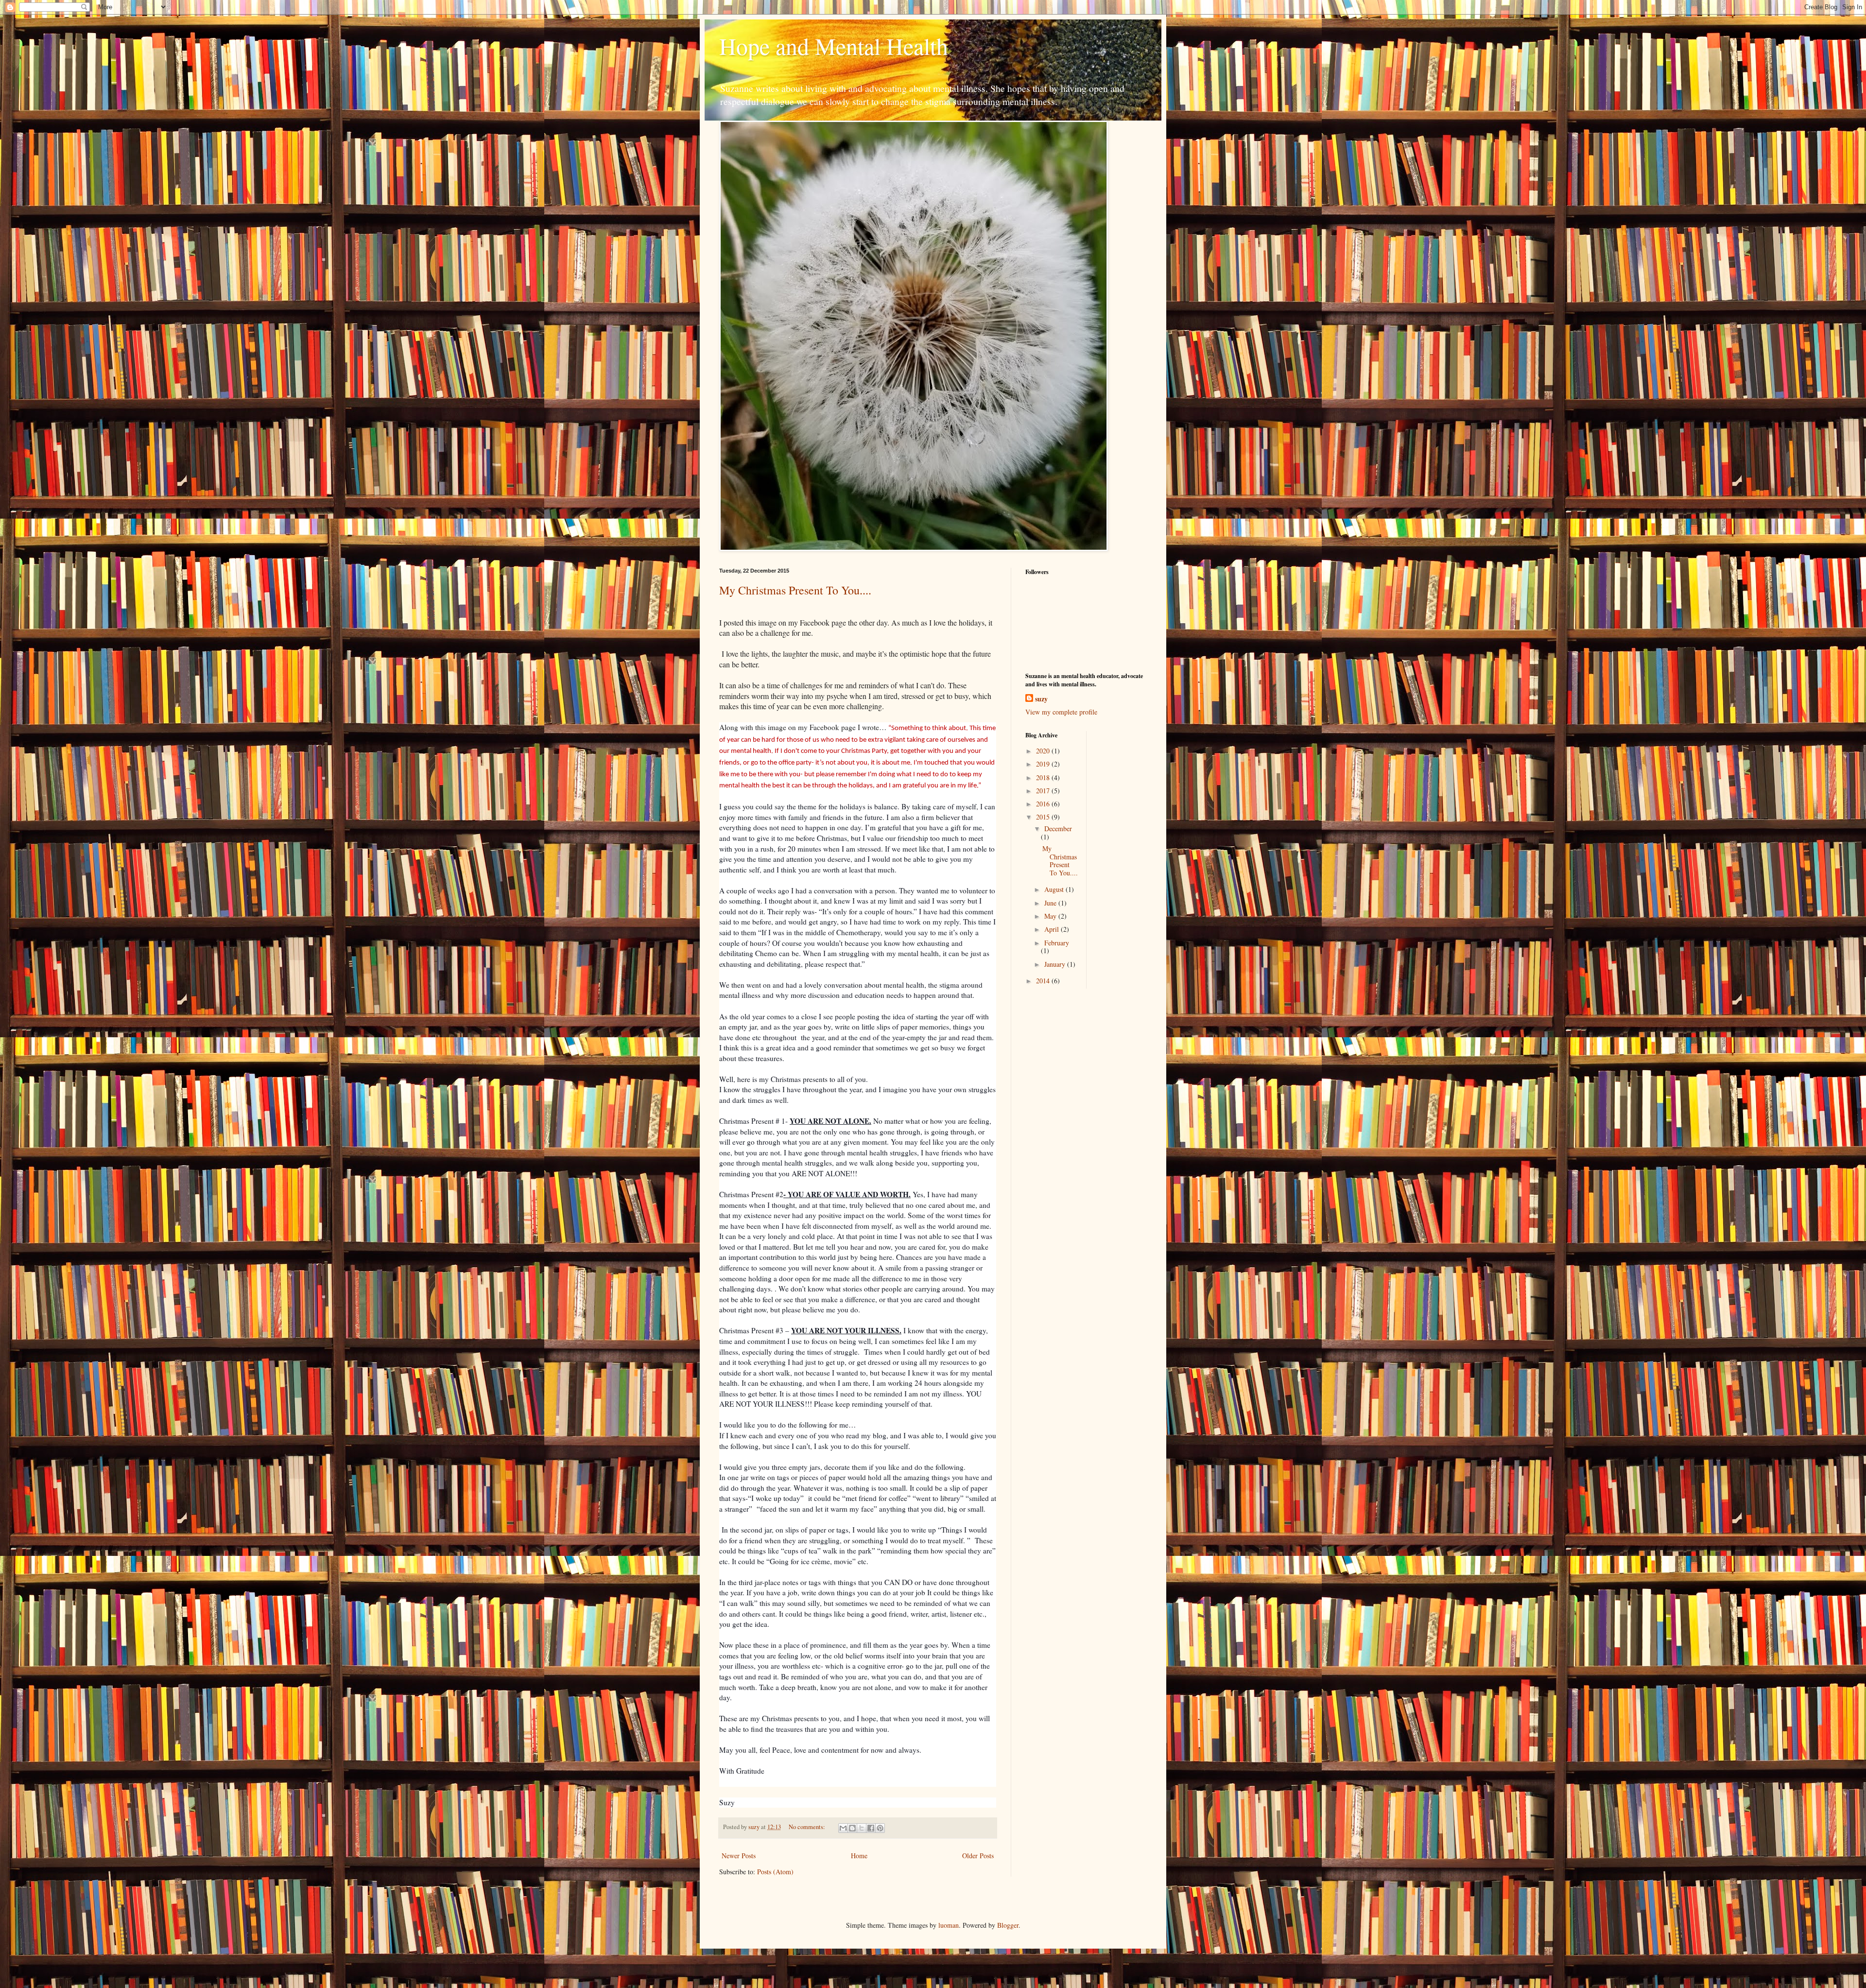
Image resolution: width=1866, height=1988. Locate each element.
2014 (1044, 981)
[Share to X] (862, 1828)
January (1056, 964)
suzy (1041, 699)
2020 (1044, 751)
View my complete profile (1061, 712)
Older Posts (978, 1856)
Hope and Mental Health (834, 46)
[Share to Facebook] (871, 1828)
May (1051, 916)
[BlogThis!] (852, 1828)
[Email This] (843, 1828)
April (1053, 929)
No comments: (808, 1827)
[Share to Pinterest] (880, 1828)
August (1055, 889)
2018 (1044, 777)
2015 (1044, 817)
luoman (949, 1925)
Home (859, 1856)
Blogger (1008, 1925)
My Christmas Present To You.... (795, 590)
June (1051, 903)
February (1057, 943)
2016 (1044, 804)
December (1058, 828)
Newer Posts (739, 1856)
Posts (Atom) (775, 1872)
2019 (1044, 764)
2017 (1044, 791)
